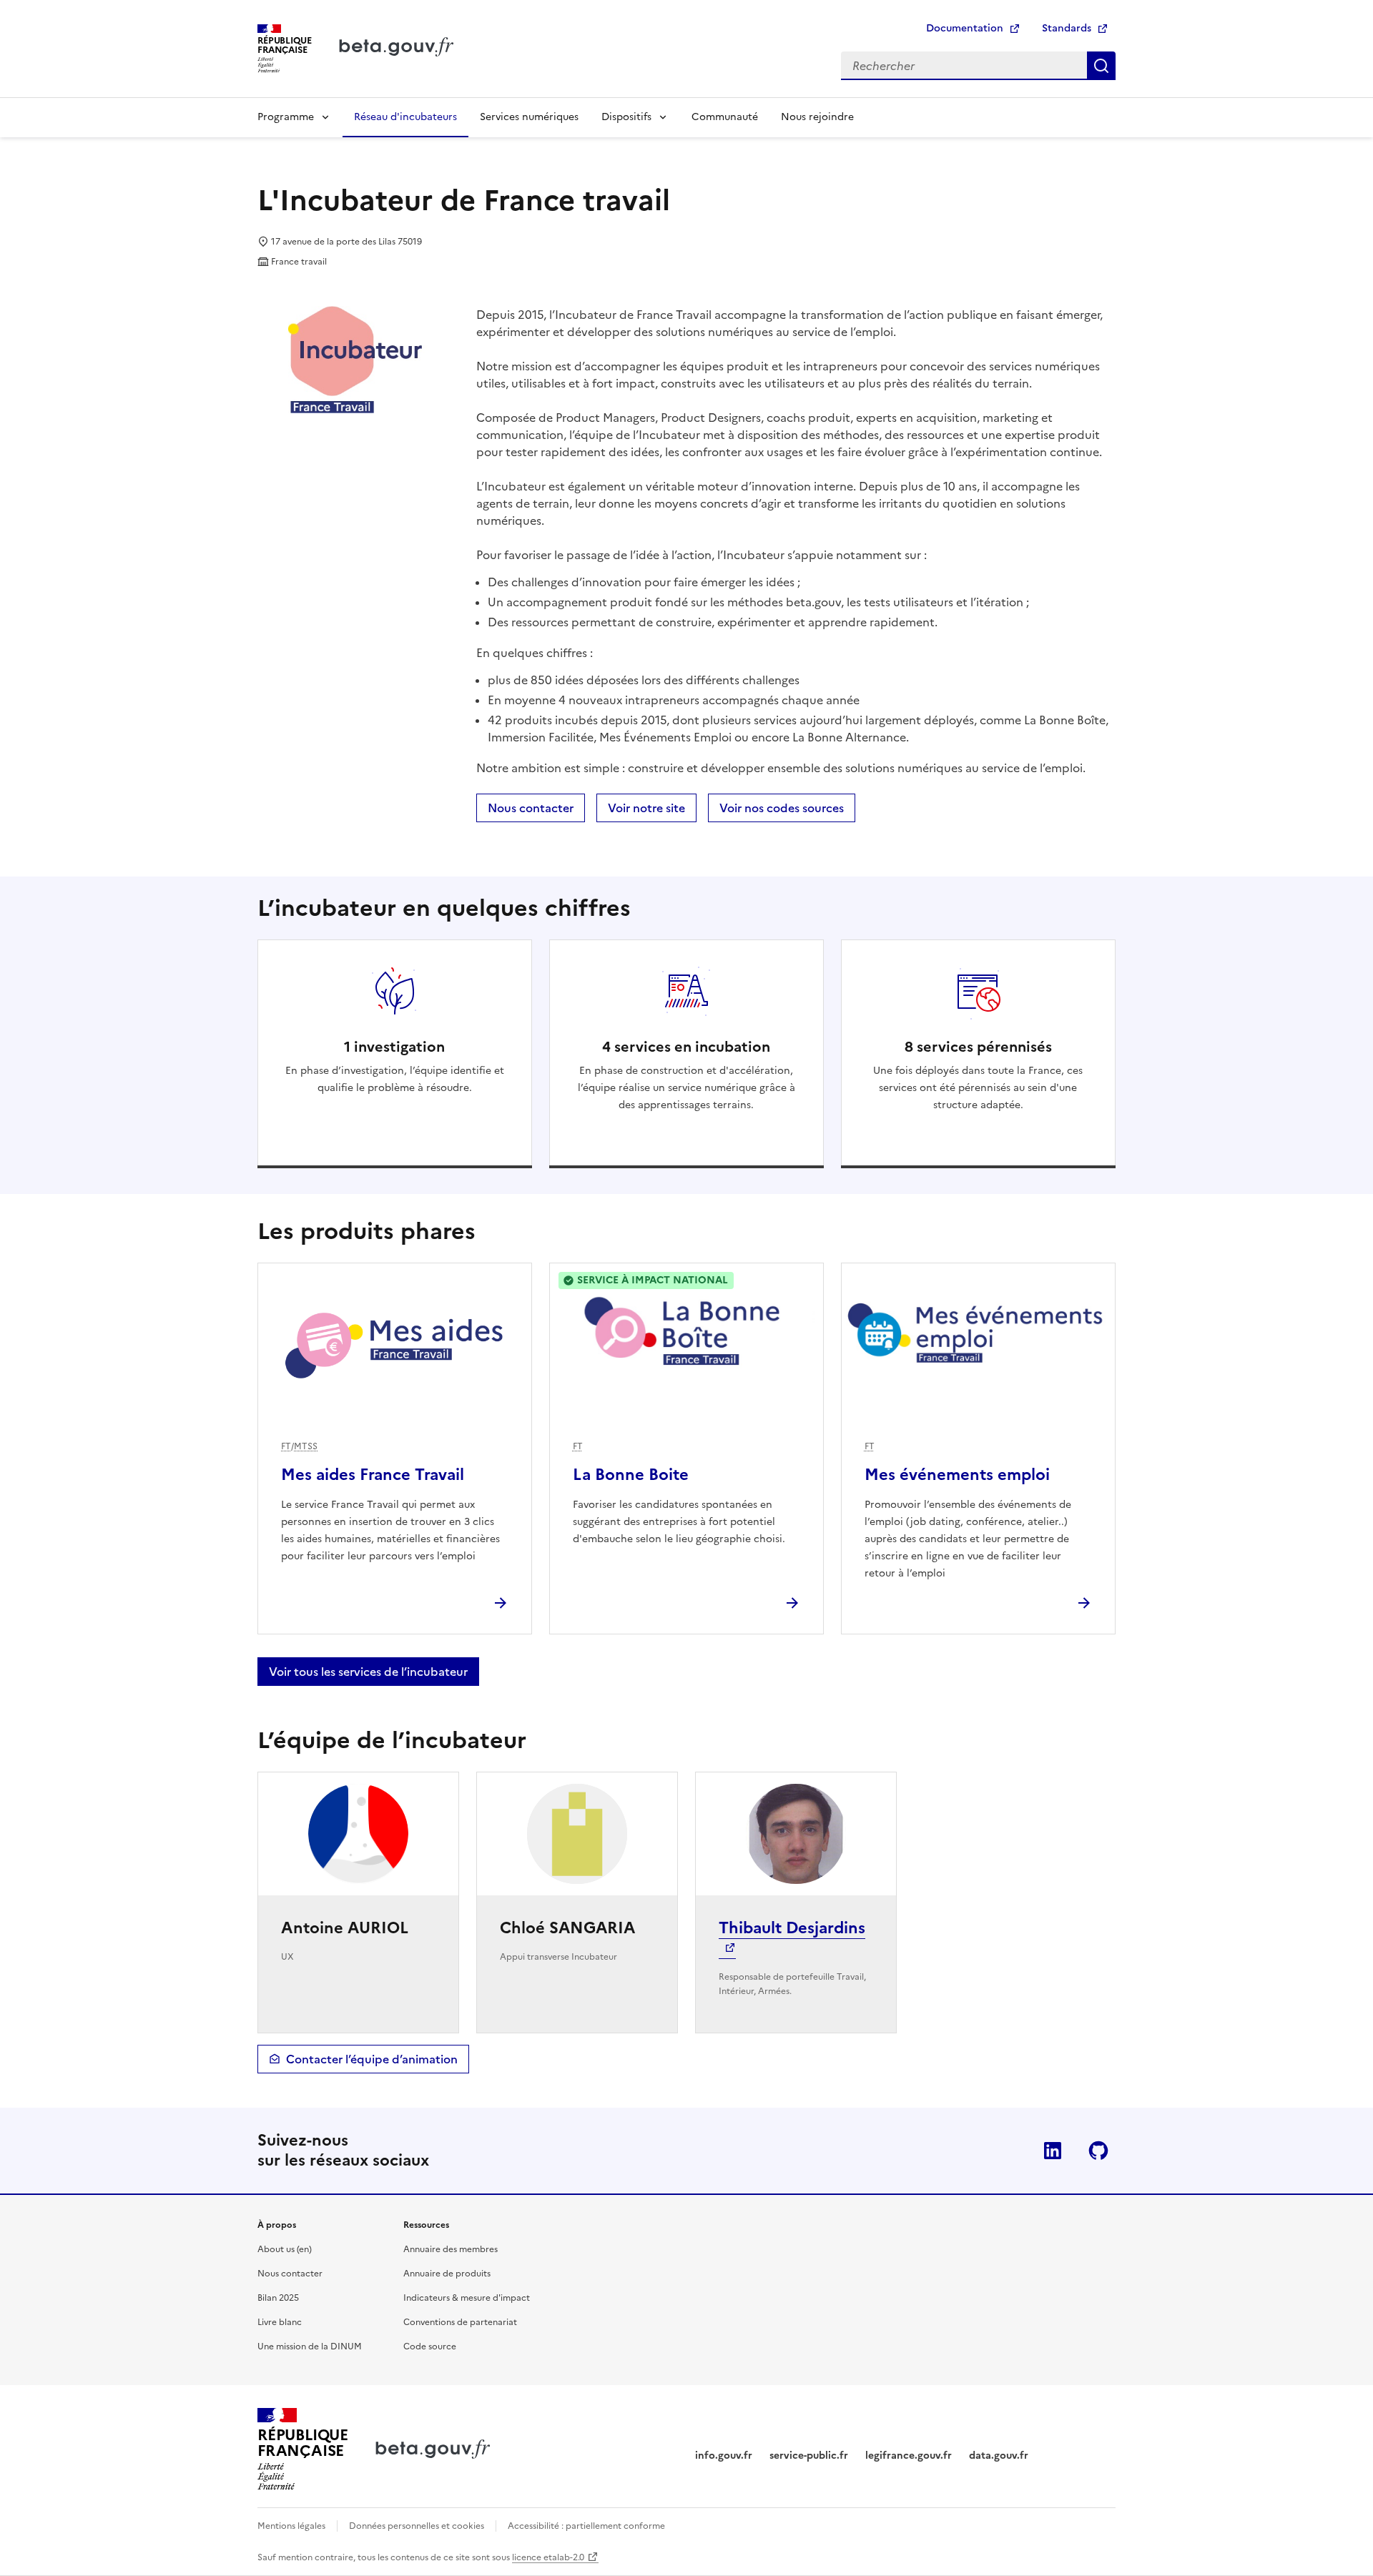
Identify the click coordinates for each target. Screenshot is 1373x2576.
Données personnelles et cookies (417, 2526)
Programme (286, 117)
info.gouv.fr (724, 2456)
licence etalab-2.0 (548, 2557)
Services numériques (529, 117)
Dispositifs (626, 117)
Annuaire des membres (451, 2249)
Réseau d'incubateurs (405, 117)
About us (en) (285, 2249)
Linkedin (1053, 2151)
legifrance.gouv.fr (909, 2456)
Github (1098, 2151)
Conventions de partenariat (460, 2322)
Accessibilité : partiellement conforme (586, 2526)
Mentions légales (291, 2526)
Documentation (965, 28)
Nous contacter (531, 808)
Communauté (725, 117)
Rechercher (1101, 66)
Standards (1067, 28)
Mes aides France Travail (373, 1475)
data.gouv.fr (999, 2456)
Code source (430, 2346)
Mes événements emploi (957, 1475)
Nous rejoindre (817, 117)
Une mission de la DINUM (310, 2346)
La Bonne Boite (631, 1475)
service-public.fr (809, 2456)
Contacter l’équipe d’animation (372, 2059)
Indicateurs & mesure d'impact (467, 2298)
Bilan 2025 (278, 2298)
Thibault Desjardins (792, 1928)
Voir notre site (646, 808)
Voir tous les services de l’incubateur (368, 1672)
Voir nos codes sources (782, 808)
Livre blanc (280, 2322)
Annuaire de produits (447, 2274)
